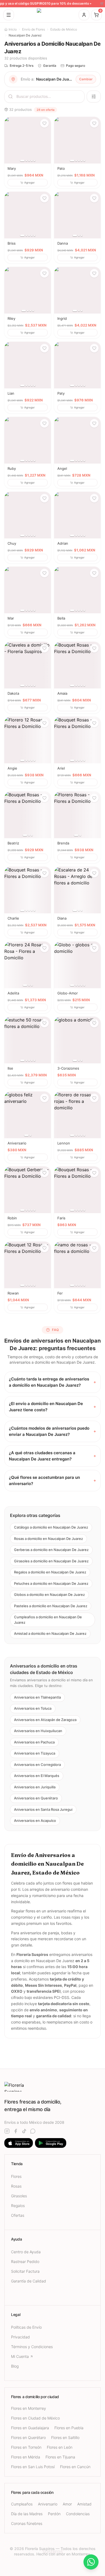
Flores (16, 2176)
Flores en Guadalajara (30, 2428)
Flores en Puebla (69, 2428)
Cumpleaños (22, 2504)
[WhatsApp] (33, 2131)
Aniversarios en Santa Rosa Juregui (43, 1809)
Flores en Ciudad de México (35, 2418)
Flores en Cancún (75, 2467)
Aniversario (48, 2504)
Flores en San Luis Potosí (33, 2467)
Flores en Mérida (26, 2457)
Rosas (16, 2186)
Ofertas (18, 2215)
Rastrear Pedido (25, 2262)
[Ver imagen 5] (34, 161)
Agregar (29, 182)
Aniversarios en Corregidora (37, 1765)
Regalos (18, 2206)
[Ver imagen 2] (26, 161)
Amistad (84, 2504)
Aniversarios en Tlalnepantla (37, 1697)
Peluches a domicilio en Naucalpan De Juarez (51, 1583)
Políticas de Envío (26, 2327)
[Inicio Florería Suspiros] (52, 15)
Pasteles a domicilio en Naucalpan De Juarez (51, 1606)
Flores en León (60, 2447)
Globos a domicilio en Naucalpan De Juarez (49, 1595)
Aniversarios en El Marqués (37, 1776)
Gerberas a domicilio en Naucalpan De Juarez (51, 1550)
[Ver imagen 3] (29, 161)
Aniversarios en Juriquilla (35, 1787)
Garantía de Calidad (29, 2281)
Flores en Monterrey (29, 2408)
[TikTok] (24, 2131)
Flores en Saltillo (65, 2437)
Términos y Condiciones (32, 2347)
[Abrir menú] (9, 15)
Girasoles (19, 2196)
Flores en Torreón (26, 2447)
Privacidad (20, 2337)
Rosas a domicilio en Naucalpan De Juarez (48, 1539)
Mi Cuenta (20, 2356)
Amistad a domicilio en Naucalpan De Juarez (50, 1633)
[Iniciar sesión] (84, 15)
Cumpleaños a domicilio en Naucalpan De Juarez (48, 1620)
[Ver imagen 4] (32, 161)
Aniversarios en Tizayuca (35, 1753)
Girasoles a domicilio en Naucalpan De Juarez (51, 1561)
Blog (15, 2366)
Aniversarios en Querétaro (36, 1798)
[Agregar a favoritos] (44, 123)
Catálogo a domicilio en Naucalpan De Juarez (51, 1527)
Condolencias (78, 2514)
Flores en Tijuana (60, 2457)
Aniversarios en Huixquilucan (38, 1731)
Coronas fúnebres (27, 2523)
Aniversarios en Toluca (33, 1708)
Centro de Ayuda (26, 2252)
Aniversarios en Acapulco (35, 1820)
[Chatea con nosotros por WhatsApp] (91, 2562)
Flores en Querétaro (28, 2437)
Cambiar (86, 79)
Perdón (54, 2514)
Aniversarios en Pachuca (34, 1742)
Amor (67, 2504)
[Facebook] (16, 2131)
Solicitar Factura (25, 2271)
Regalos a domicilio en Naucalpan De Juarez (50, 1572)
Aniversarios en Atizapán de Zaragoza (45, 1720)
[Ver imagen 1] (22, 161)
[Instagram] (7, 2131)
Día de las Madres (27, 2514)
